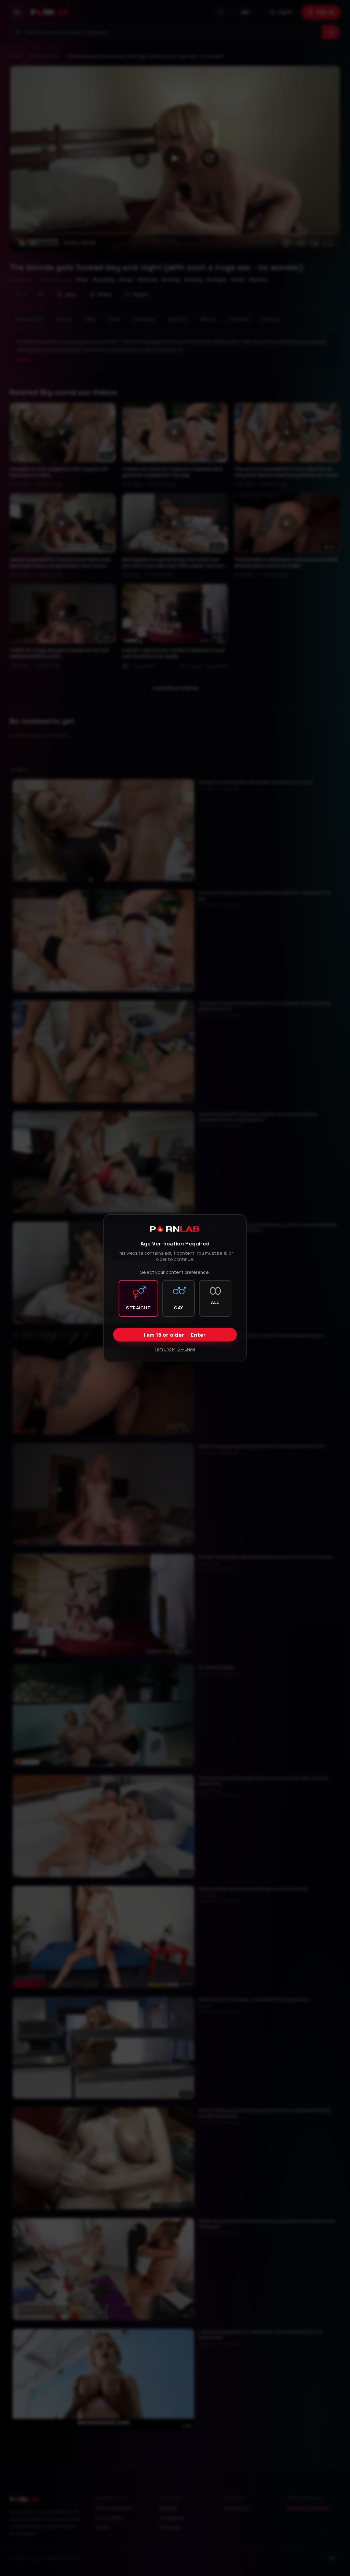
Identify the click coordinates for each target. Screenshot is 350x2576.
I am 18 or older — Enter (175, 1335)
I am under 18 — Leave (175, 1349)
